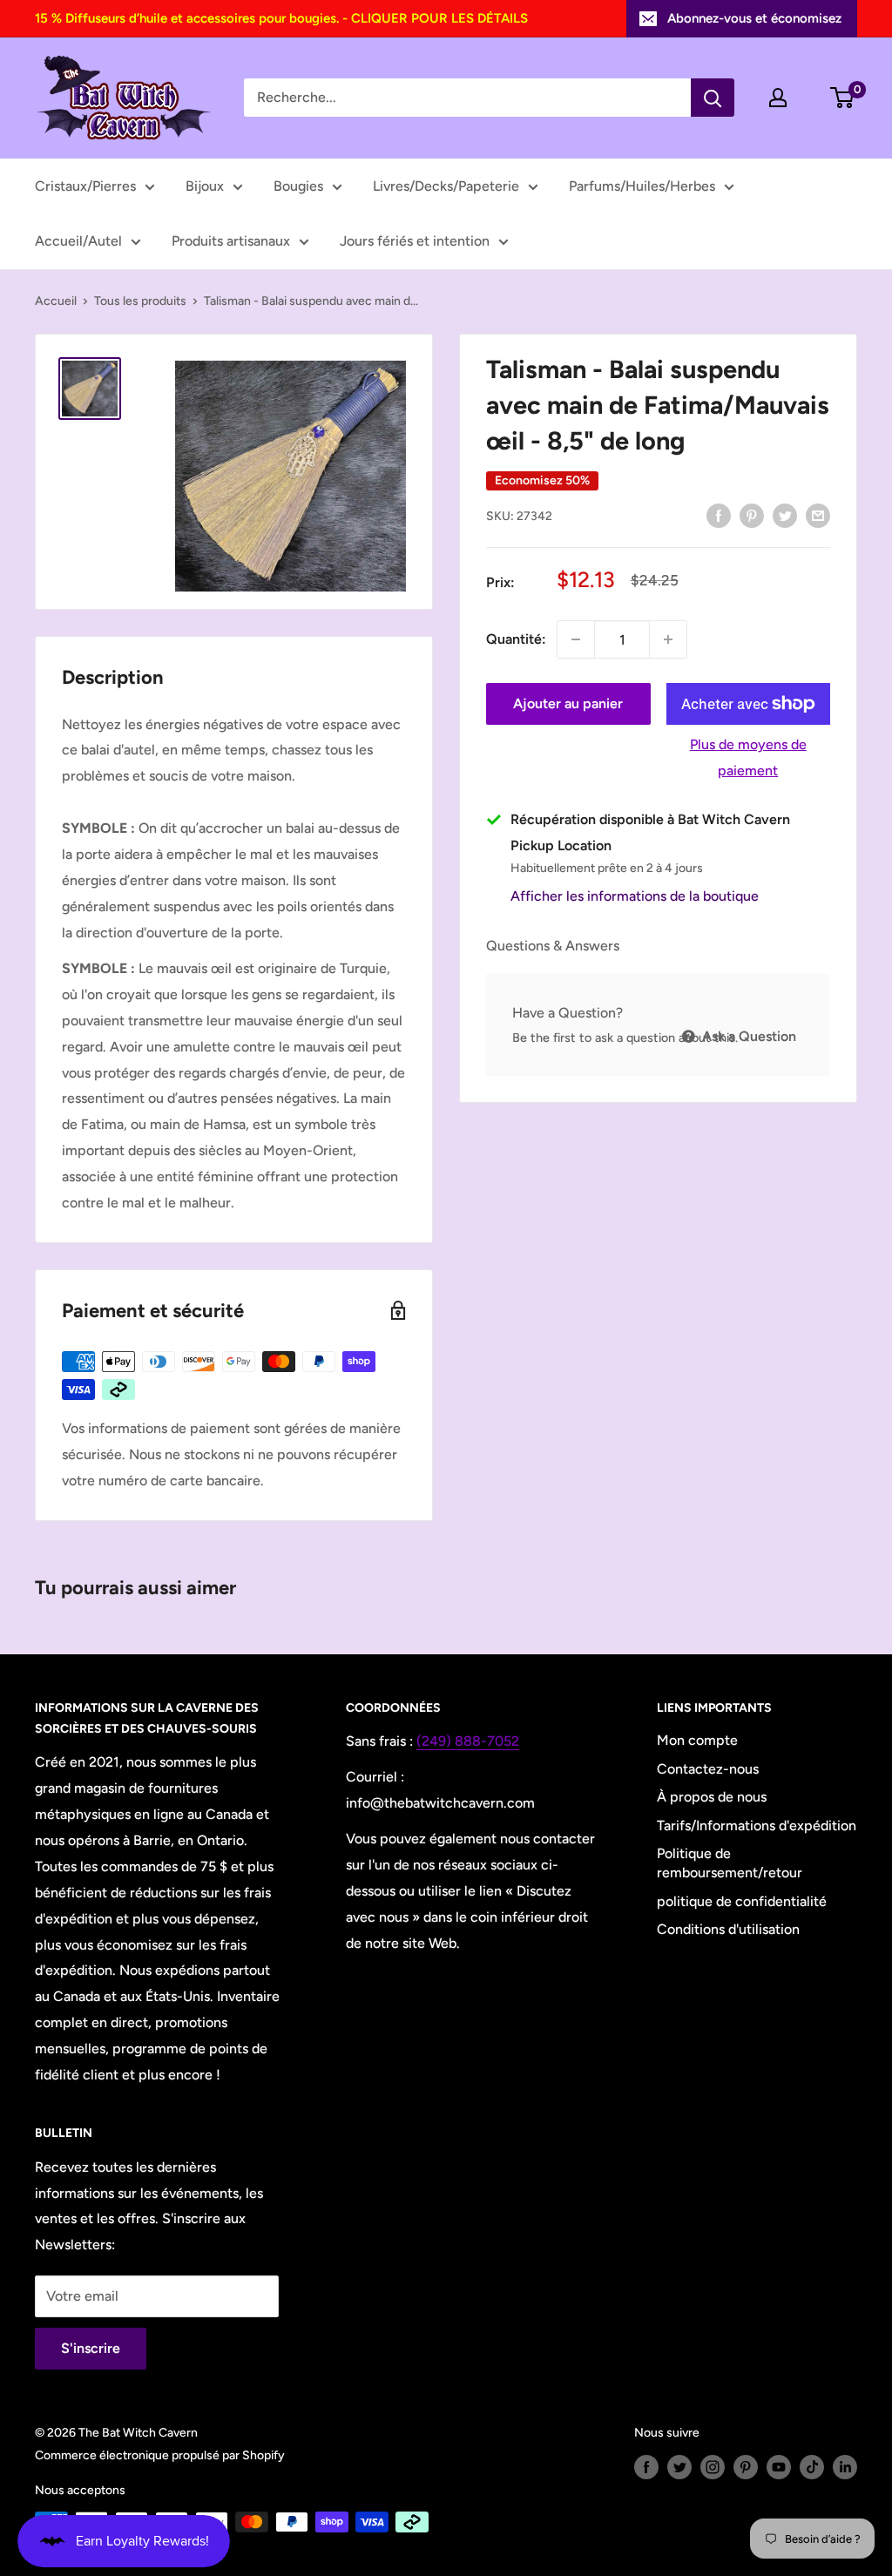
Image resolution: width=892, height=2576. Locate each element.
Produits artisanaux (231, 241)
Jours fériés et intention (415, 241)
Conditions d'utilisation (728, 1929)
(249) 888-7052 (468, 1741)
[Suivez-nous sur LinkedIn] (845, 2467)
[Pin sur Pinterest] (752, 515)
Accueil (56, 301)
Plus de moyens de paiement (748, 757)
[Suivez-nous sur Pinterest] (746, 2467)
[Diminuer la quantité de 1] (576, 639)
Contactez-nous (708, 1769)
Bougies (298, 186)
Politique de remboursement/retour (730, 1863)
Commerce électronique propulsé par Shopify (160, 2455)
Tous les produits (140, 301)
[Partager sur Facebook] (719, 515)
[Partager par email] (818, 515)
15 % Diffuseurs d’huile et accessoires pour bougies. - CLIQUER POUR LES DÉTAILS (281, 18)
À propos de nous (712, 1797)
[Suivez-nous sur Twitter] (679, 2467)
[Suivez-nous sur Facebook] (646, 2467)
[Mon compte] (778, 98)
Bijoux (205, 186)
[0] (843, 98)
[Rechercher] (713, 98)
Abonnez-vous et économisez (754, 18)
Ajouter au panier (568, 703)
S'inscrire (91, 2348)
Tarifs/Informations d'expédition (757, 1826)
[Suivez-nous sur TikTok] (812, 2467)
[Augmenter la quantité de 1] (668, 639)
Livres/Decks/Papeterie (446, 186)
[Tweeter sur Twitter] (785, 515)
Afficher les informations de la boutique (635, 896)
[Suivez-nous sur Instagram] (713, 2467)
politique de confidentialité (742, 1901)
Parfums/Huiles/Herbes (642, 186)
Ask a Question (747, 1036)
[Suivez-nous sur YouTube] (779, 2467)
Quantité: (516, 639)
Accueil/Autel (78, 241)
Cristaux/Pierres (85, 186)
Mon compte (697, 1740)
